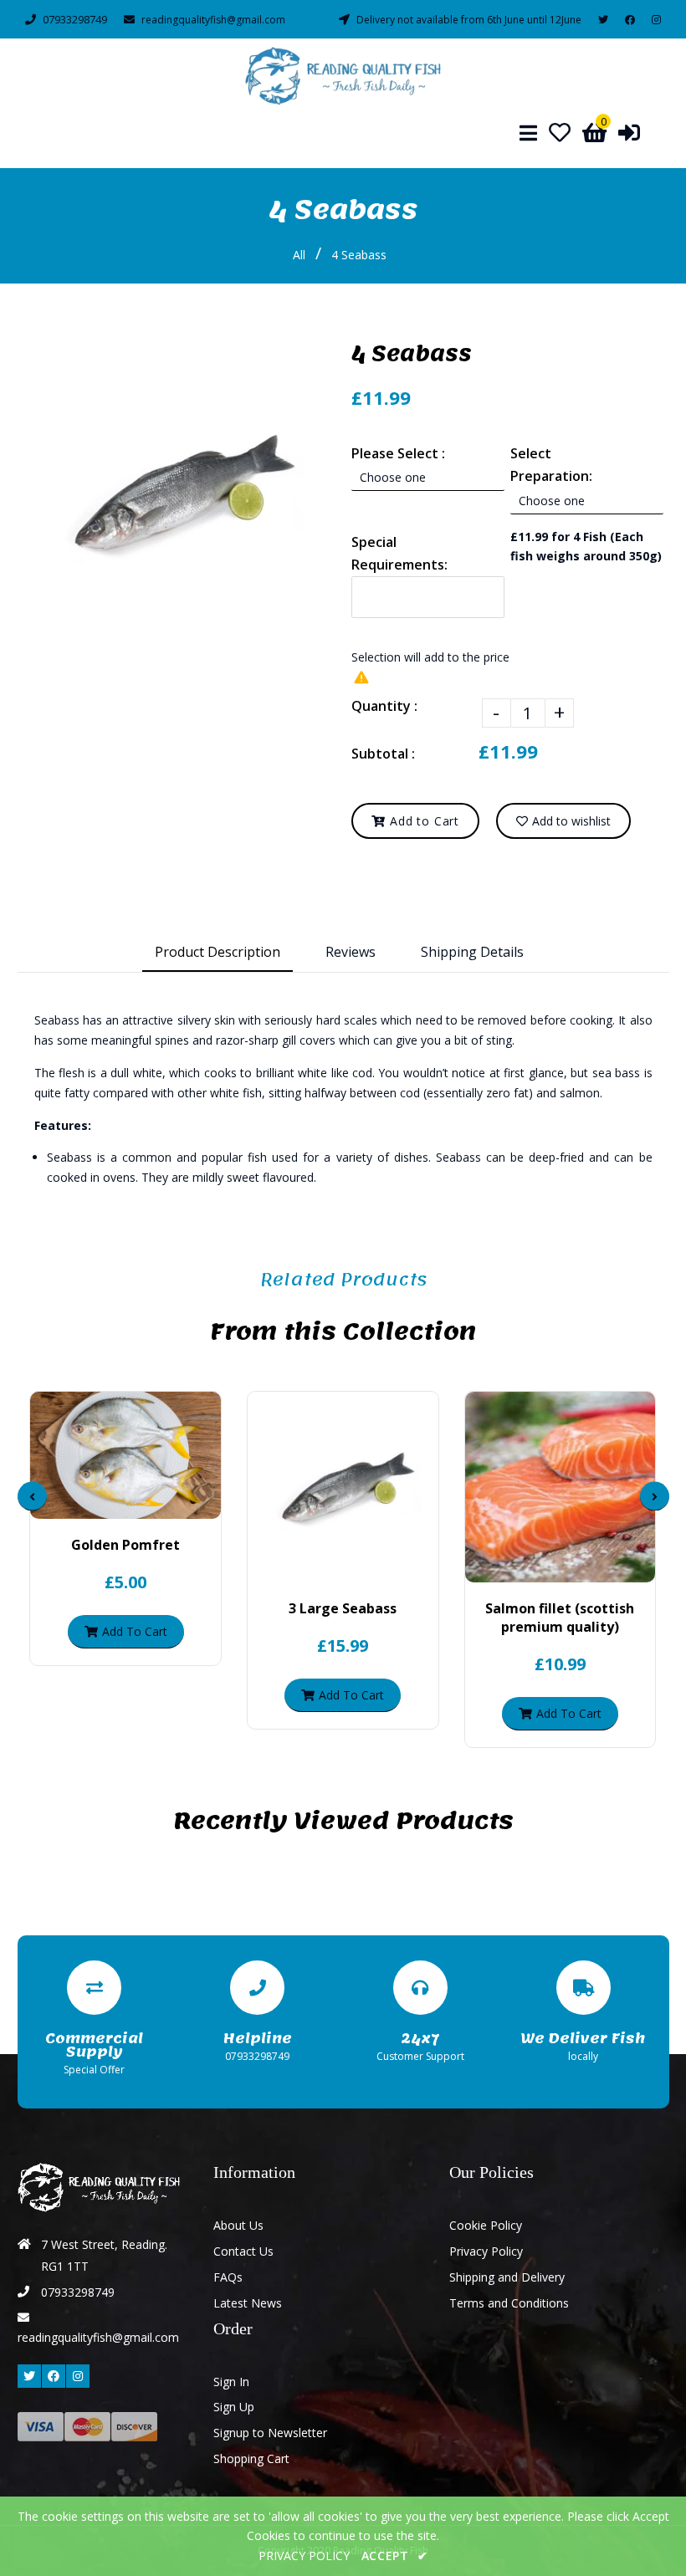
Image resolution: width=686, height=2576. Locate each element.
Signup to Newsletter (270, 2433)
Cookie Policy (486, 2225)
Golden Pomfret (125, 1545)
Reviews (351, 952)
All (299, 255)
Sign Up (234, 2407)
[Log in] (629, 132)
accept (395, 2556)
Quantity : (384, 706)
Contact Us (243, 2251)
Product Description (218, 952)
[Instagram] (656, 20)
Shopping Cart (251, 2458)
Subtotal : (383, 754)
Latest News (248, 2303)
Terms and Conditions (509, 2303)
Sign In (231, 2382)
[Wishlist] (560, 132)
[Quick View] (111, 1502)
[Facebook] (630, 20)
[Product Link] (140, 1502)
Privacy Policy (486, 2251)
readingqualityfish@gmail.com (213, 20)
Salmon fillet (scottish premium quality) (560, 1618)
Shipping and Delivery (507, 2277)
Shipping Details (472, 952)
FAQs (228, 2277)
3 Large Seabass (343, 1608)
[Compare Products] (83, 1502)
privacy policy (304, 2556)
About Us (238, 2225)
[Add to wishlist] (168, 1502)
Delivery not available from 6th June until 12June (469, 20)
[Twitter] (603, 20)
